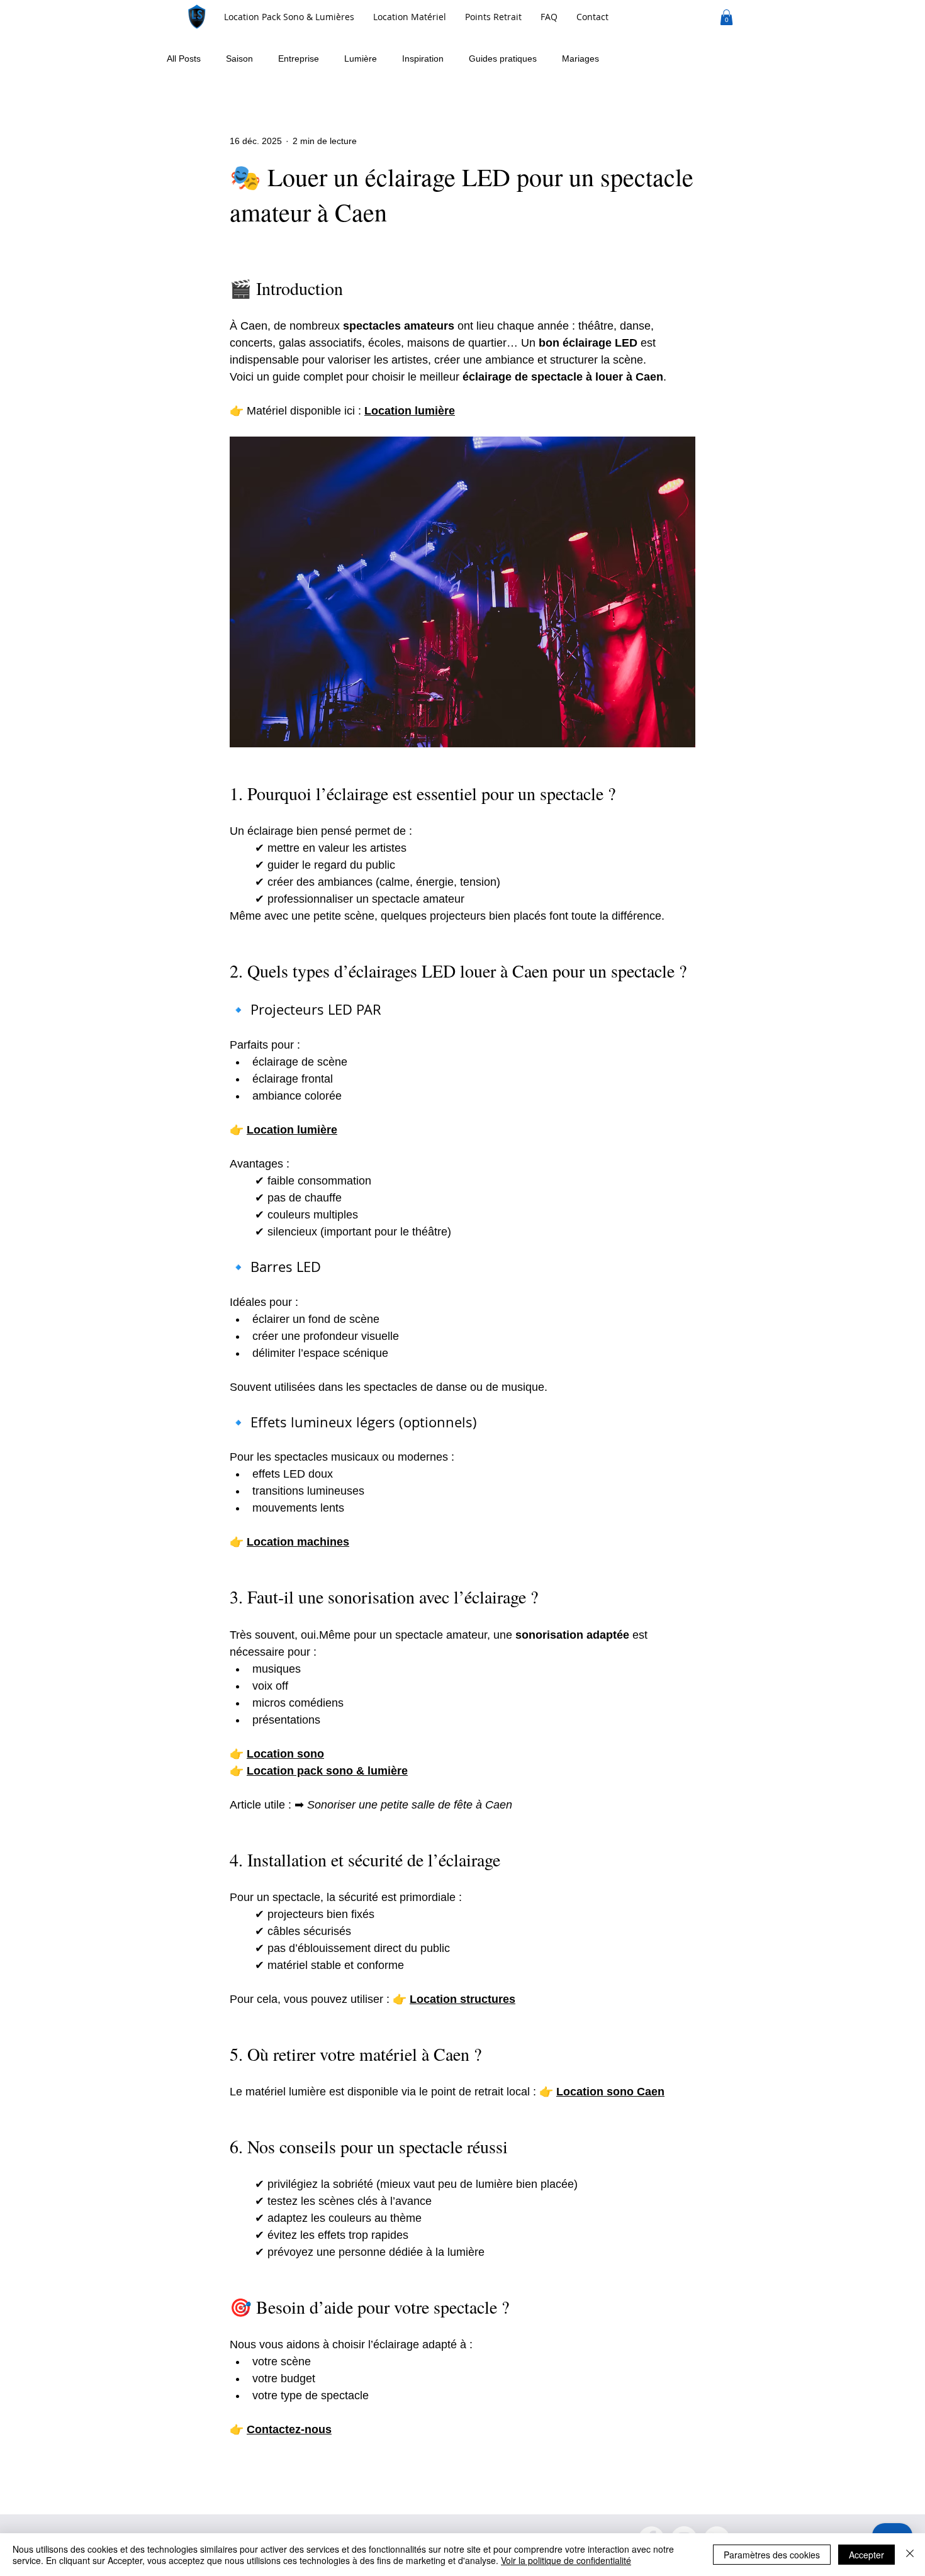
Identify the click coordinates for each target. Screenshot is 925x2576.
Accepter (866, 2555)
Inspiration (423, 59)
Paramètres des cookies (772, 2555)
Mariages (580, 59)
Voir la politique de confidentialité (566, 2560)
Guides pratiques (503, 59)
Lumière (361, 59)
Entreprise (299, 59)
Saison (239, 59)
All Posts (184, 59)
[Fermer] (910, 2555)
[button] (410, 17)
